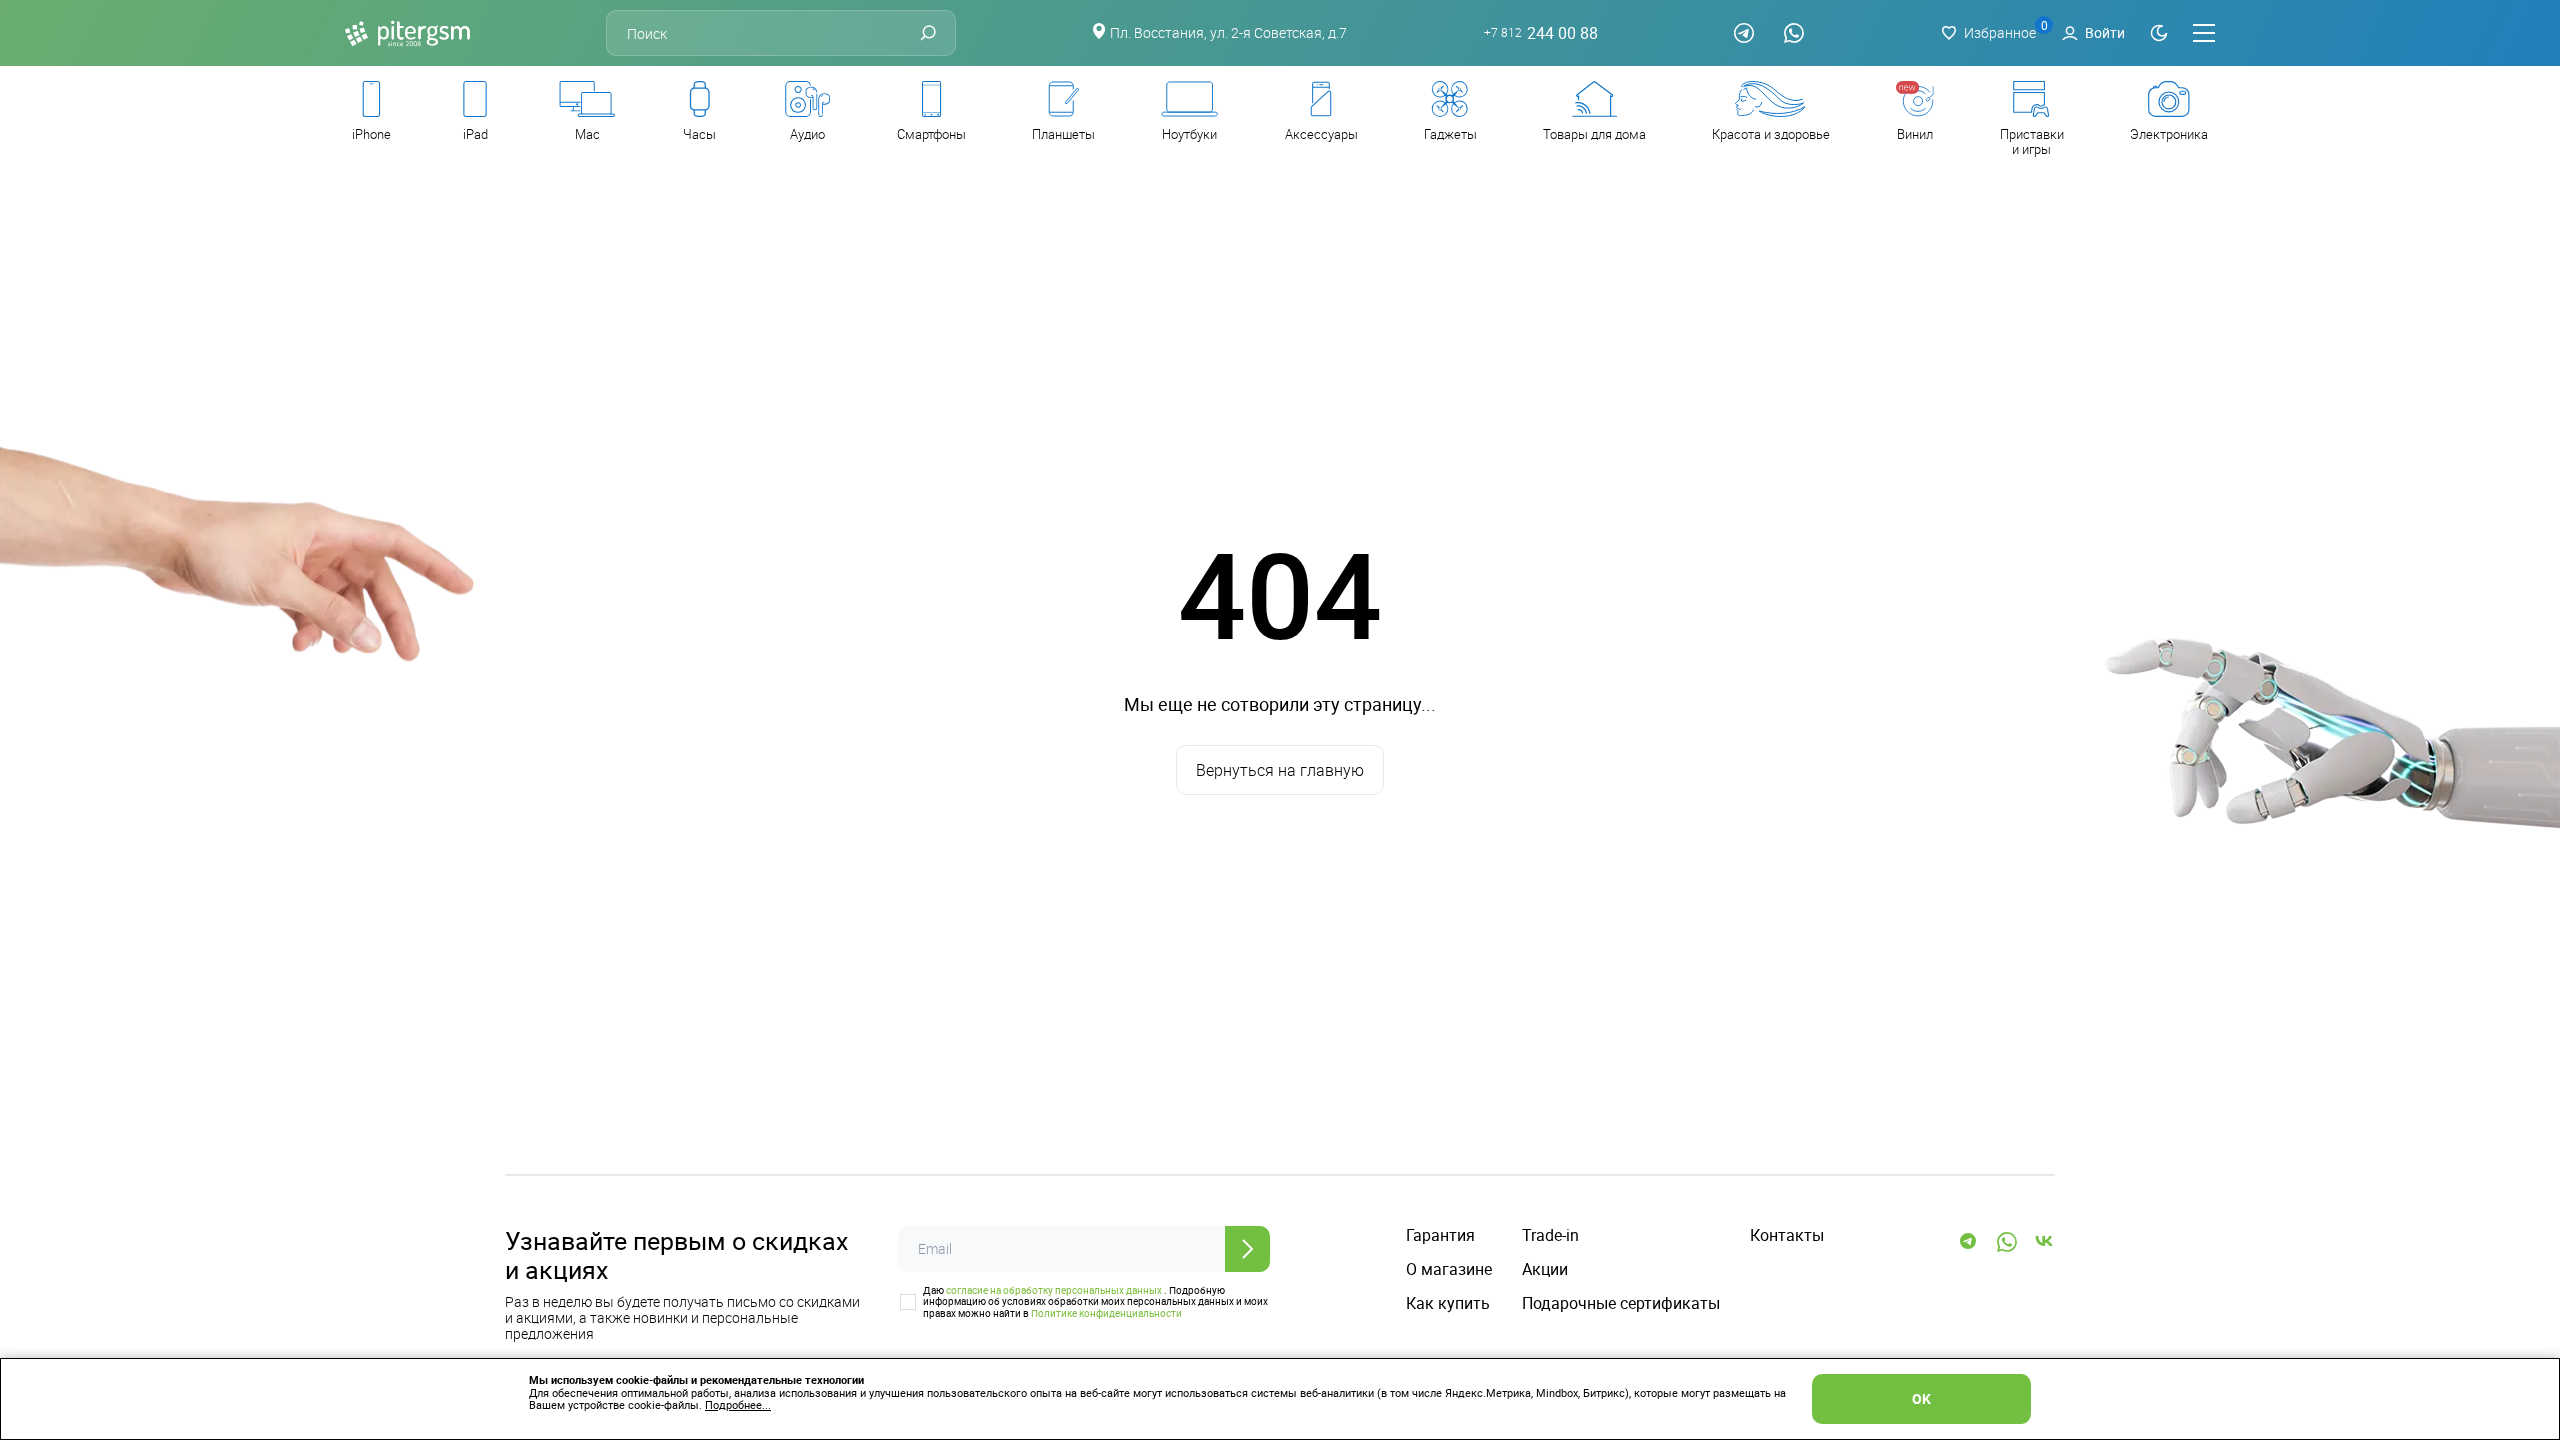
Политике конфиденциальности (1106, 1313)
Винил (1915, 134)
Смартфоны (931, 134)
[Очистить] (1587, 657)
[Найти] (928, 33)
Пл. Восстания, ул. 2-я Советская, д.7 (1228, 33)
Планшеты (1063, 134)
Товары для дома (1594, 134)
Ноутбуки (1189, 134)
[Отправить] (1247, 1249)
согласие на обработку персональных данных (1054, 1290)
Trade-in (1550, 1235)
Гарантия (1440, 1235)
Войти (2105, 33)
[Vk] (2045, 1242)
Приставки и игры (2032, 141)
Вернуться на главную (1280, 770)
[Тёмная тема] (2159, 33)
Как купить (1448, 1303)
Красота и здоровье (1771, 134)
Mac (587, 134)
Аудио (807, 134)
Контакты (1787, 1235)
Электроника (2169, 134)
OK (1921, 1398)
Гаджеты (1450, 134)
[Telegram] (1744, 33)
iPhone (371, 134)
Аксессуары (1321, 134)
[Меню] (2204, 33)
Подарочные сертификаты (1621, 1303)
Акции (1545, 1269)
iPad (475, 134)
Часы (699, 134)
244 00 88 (1541, 33)
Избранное (2000, 33)
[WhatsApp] (1794, 33)
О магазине (1449, 1269)
